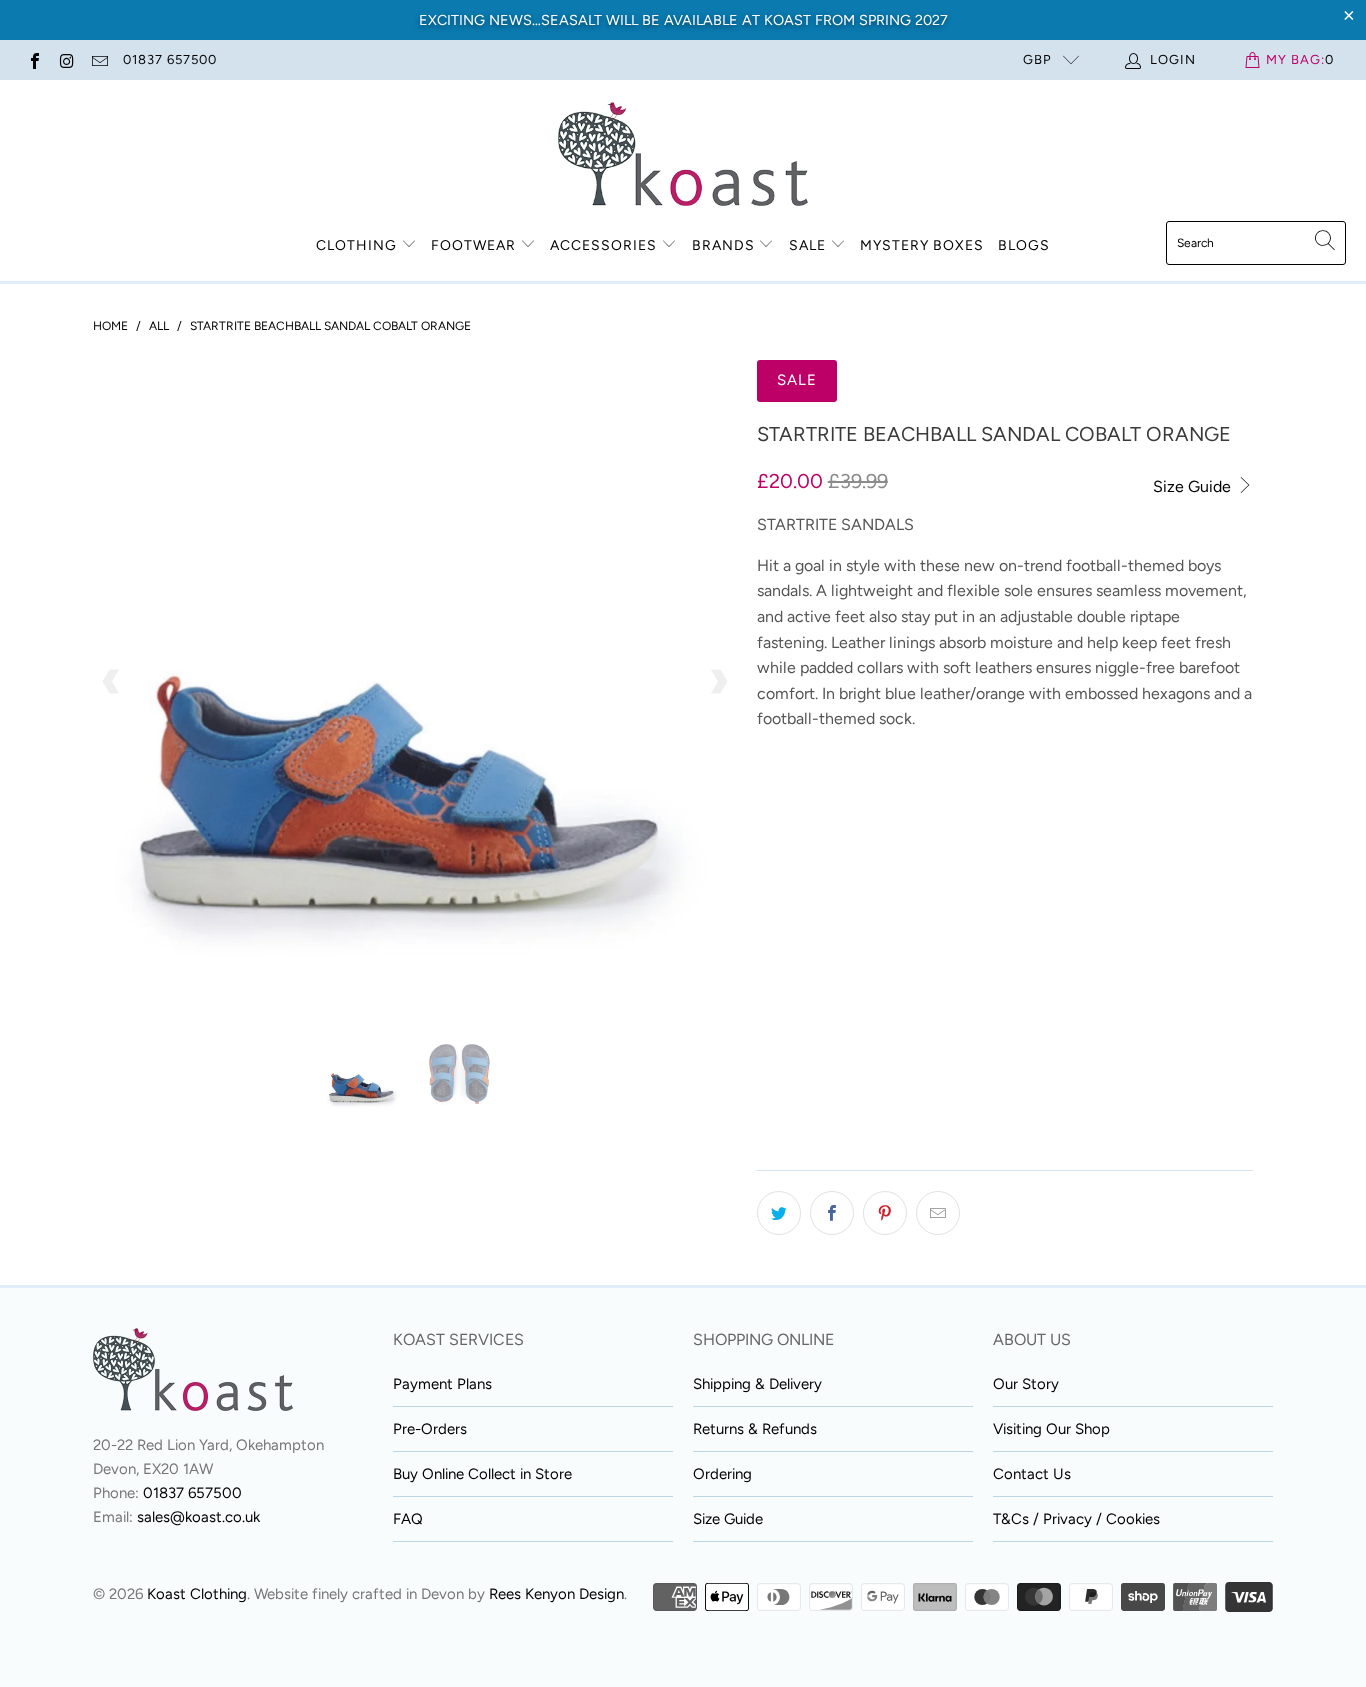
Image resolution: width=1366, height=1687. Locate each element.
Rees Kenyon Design (556, 1594)
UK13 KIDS (904, 899)
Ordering (722, 1474)
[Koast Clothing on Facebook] (34, 59)
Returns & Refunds (755, 1429)
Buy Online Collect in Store (482, 1474)
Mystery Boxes (922, 245)
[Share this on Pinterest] (885, 1213)
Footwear (473, 245)
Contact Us (1032, 1474)
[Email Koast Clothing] (99, 59)
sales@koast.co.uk (198, 1517)
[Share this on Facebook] (832, 1213)
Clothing (356, 245)
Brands (723, 245)
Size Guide (1194, 486)
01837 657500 (170, 59)
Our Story (1026, 1384)
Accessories (603, 245)
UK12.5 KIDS (805, 899)
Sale (809, 245)
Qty (770, 1086)
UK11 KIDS (981, 849)
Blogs (1024, 245)
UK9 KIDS (797, 849)
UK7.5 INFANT (917, 799)
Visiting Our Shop (1051, 1429)
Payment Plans (442, 1384)
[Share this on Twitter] (779, 1213)
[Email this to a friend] (938, 1213)
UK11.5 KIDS (1078, 849)
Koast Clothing (197, 1594)
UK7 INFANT (806, 799)
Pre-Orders (430, 1429)
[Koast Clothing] (683, 155)
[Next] (718, 682)
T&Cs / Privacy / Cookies (1076, 1519)
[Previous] (112, 682)
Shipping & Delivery (757, 1384)
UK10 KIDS (889, 849)
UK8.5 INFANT (1035, 799)
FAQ (408, 1519)
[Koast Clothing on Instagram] (66, 59)
